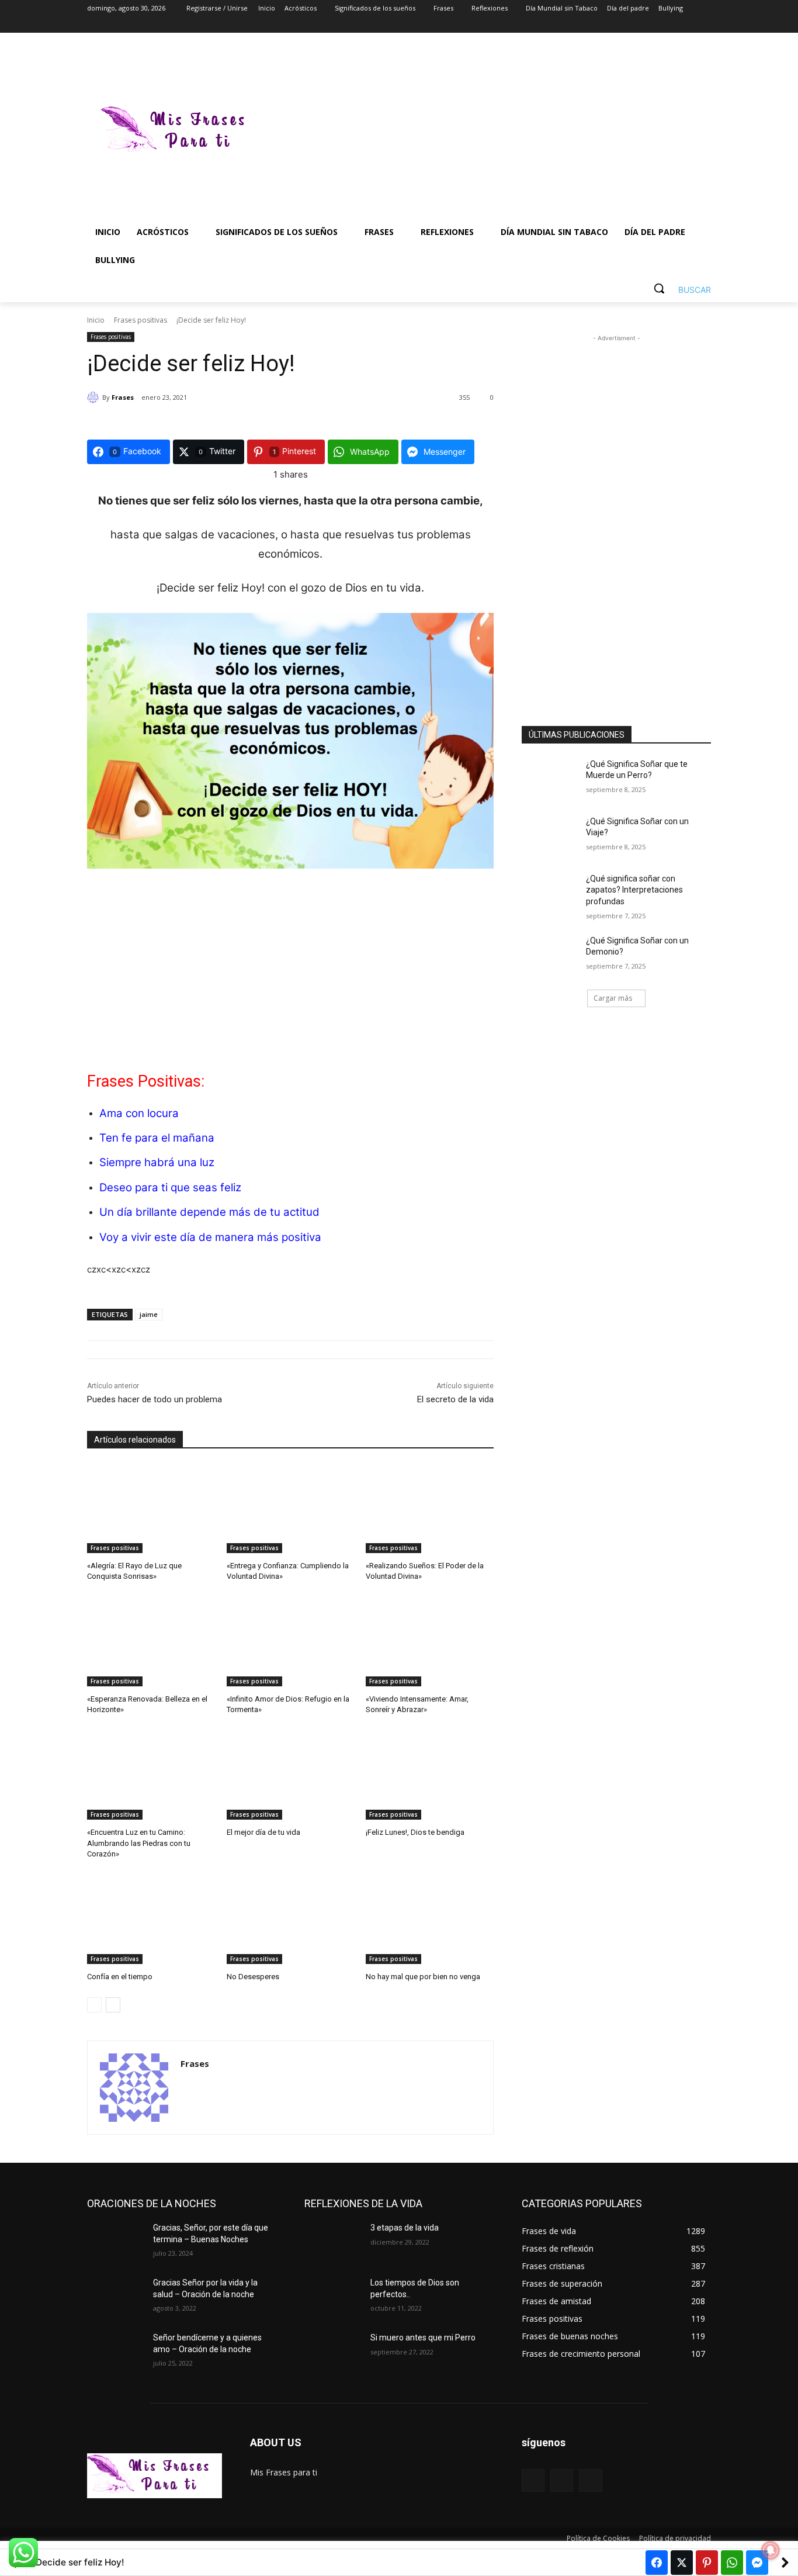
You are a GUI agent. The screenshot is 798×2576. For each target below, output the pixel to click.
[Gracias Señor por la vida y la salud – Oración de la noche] (115, 2297)
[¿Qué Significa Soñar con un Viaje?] (550, 836)
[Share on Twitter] (682, 2563)
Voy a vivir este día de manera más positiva (210, 1237)
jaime (149, 1314)
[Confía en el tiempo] (151, 1919)
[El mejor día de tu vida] (291, 1775)
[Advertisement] (492, 131)
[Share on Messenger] (757, 2563)
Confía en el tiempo (120, 1977)
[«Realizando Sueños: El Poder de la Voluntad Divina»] (430, 1508)
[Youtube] (704, 25)
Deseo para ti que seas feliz (170, 1187)
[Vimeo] (688, 25)
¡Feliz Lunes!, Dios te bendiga (415, 1832)
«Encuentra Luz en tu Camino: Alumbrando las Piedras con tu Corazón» (139, 1843)
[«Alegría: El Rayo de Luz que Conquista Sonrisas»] (151, 1508)
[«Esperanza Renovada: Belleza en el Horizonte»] (151, 1642)
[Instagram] (656, 25)
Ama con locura (139, 1113)
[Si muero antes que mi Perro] (333, 2352)
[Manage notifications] (771, 2550)
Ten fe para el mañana (157, 1138)
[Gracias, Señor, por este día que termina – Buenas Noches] (115, 2242)
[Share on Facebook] (657, 2563)
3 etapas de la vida (405, 2228)
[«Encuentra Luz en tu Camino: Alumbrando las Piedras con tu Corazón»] (151, 1775)
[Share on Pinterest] (707, 2563)
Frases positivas (140, 320)
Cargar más (613, 998)
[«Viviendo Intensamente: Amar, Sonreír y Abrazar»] (430, 1642)
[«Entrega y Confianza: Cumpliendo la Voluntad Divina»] (291, 1508)
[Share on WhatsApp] (732, 2563)
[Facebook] (639, 25)
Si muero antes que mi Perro (423, 2338)
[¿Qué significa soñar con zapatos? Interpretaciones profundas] (550, 893)
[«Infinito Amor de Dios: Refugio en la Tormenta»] (291, 1642)
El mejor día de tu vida (263, 1832)
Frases (123, 397)
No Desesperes (253, 1977)
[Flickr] (562, 2480)
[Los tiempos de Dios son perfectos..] (333, 2297)
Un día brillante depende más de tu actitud (209, 1212)
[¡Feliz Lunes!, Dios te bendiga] (430, 1775)
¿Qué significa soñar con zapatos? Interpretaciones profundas (634, 890)
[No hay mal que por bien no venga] (430, 1919)
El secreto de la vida (455, 1399)
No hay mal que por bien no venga (423, 1977)
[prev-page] (94, 2005)
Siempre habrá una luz (157, 1162)
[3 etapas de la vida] (333, 2242)
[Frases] (95, 397)
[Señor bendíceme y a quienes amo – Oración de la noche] (115, 2352)
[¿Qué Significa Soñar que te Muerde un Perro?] (550, 779)
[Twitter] (672, 25)
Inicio (96, 320)
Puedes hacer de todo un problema (155, 1399)
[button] (678, 288)
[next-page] (113, 2005)
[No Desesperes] (291, 1919)
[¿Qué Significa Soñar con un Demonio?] (550, 955)
